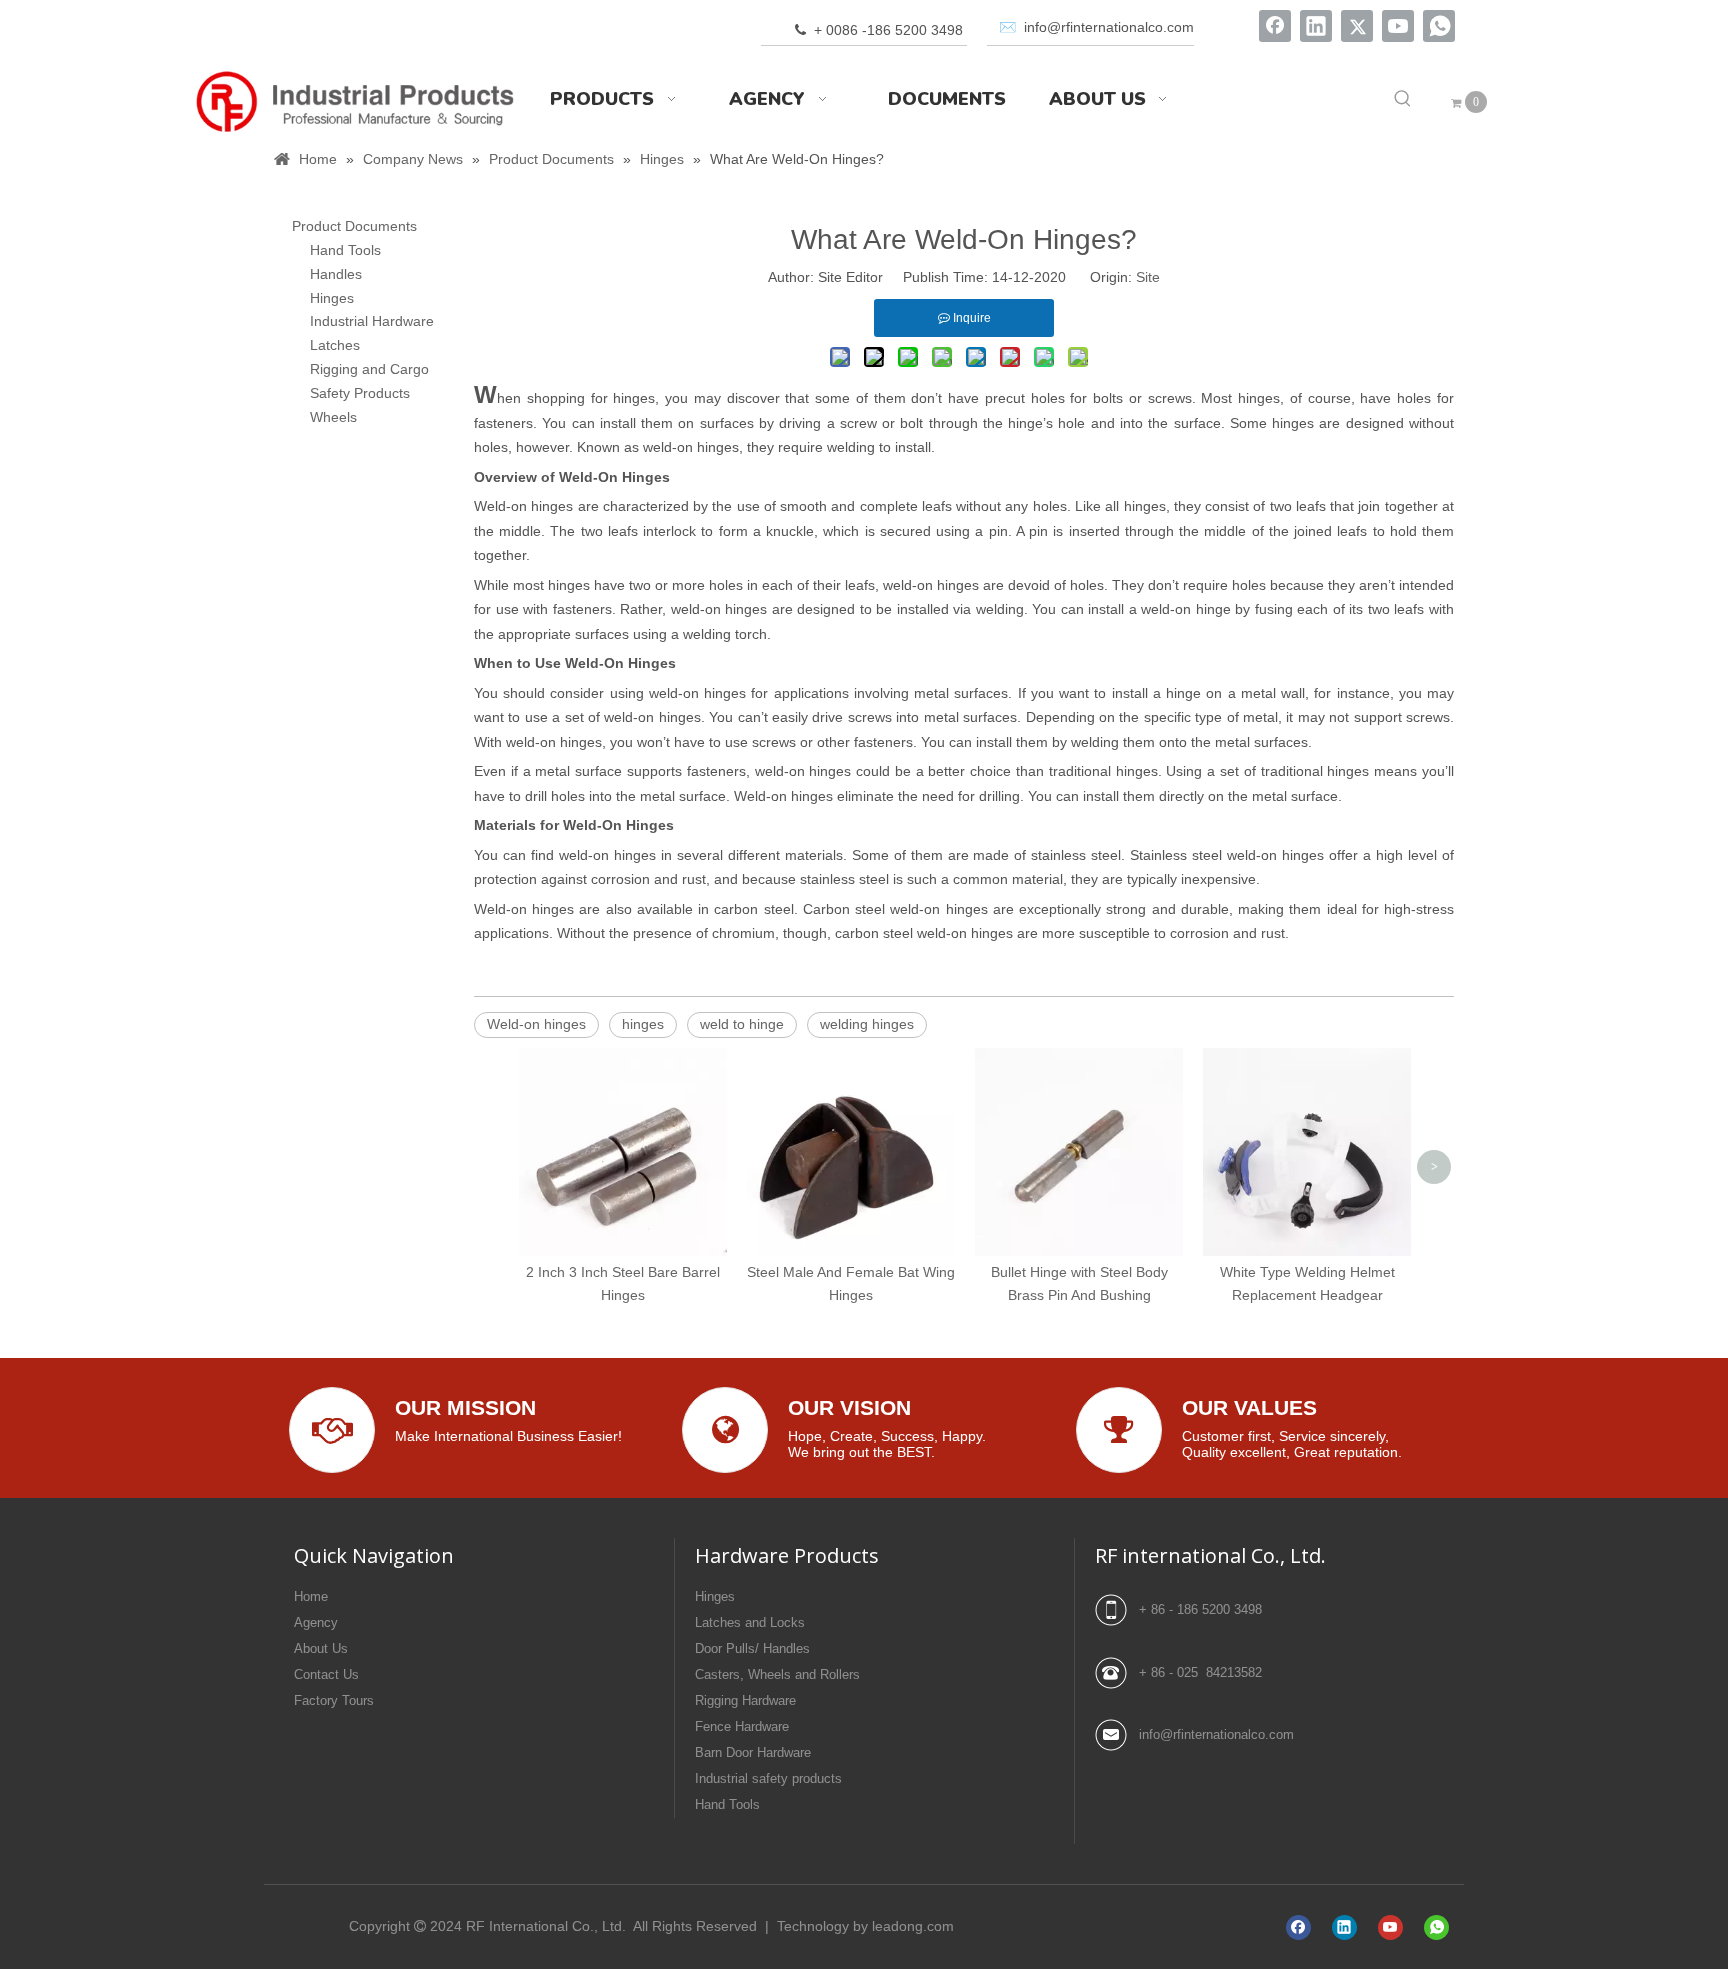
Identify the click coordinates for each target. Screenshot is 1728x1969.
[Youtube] (1398, 26)
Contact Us (326, 1674)
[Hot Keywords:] (1403, 99)
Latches (335, 345)
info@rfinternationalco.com (1216, 1734)
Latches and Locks (750, 1622)
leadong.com (913, 1926)
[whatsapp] (1439, 26)
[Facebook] (1275, 26)
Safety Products (360, 393)
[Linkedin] (1316, 26)
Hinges (332, 298)
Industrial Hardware (372, 321)
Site (1148, 277)
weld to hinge (742, 1024)
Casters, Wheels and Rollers (777, 1674)
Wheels (333, 417)
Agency (316, 1622)
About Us (321, 1648)
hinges (643, 1024)
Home (311, 1596)
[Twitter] (1357, 26)
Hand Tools (345, 250)
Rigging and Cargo (369, 369)
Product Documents (354, 226)
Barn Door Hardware (753, 1752)
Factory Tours (334, 1700)
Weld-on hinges (536, 1024)
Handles (336, 274)
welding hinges (867, 1024)
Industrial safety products (768, 1778)
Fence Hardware (742, 1726)
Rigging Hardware (745, 1700)
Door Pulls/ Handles (752, 1648)
